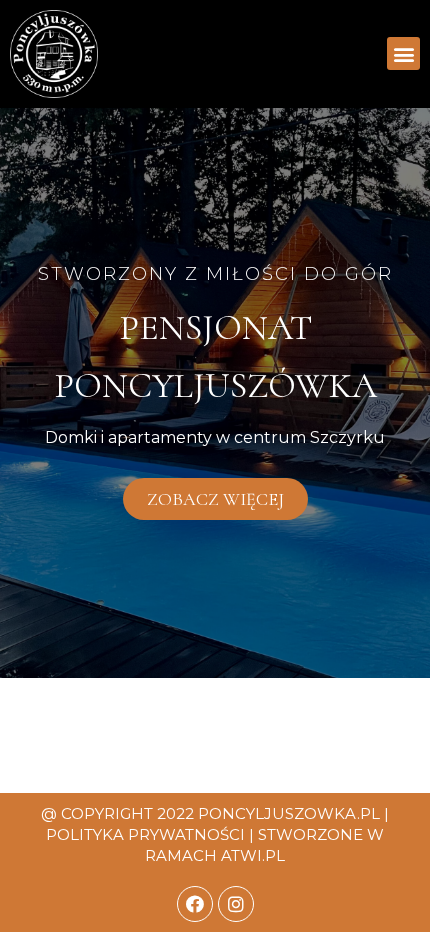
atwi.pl (253, 855)
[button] (403, 53)
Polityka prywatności (145, 834)
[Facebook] (195, 904)
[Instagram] (236, 904)
